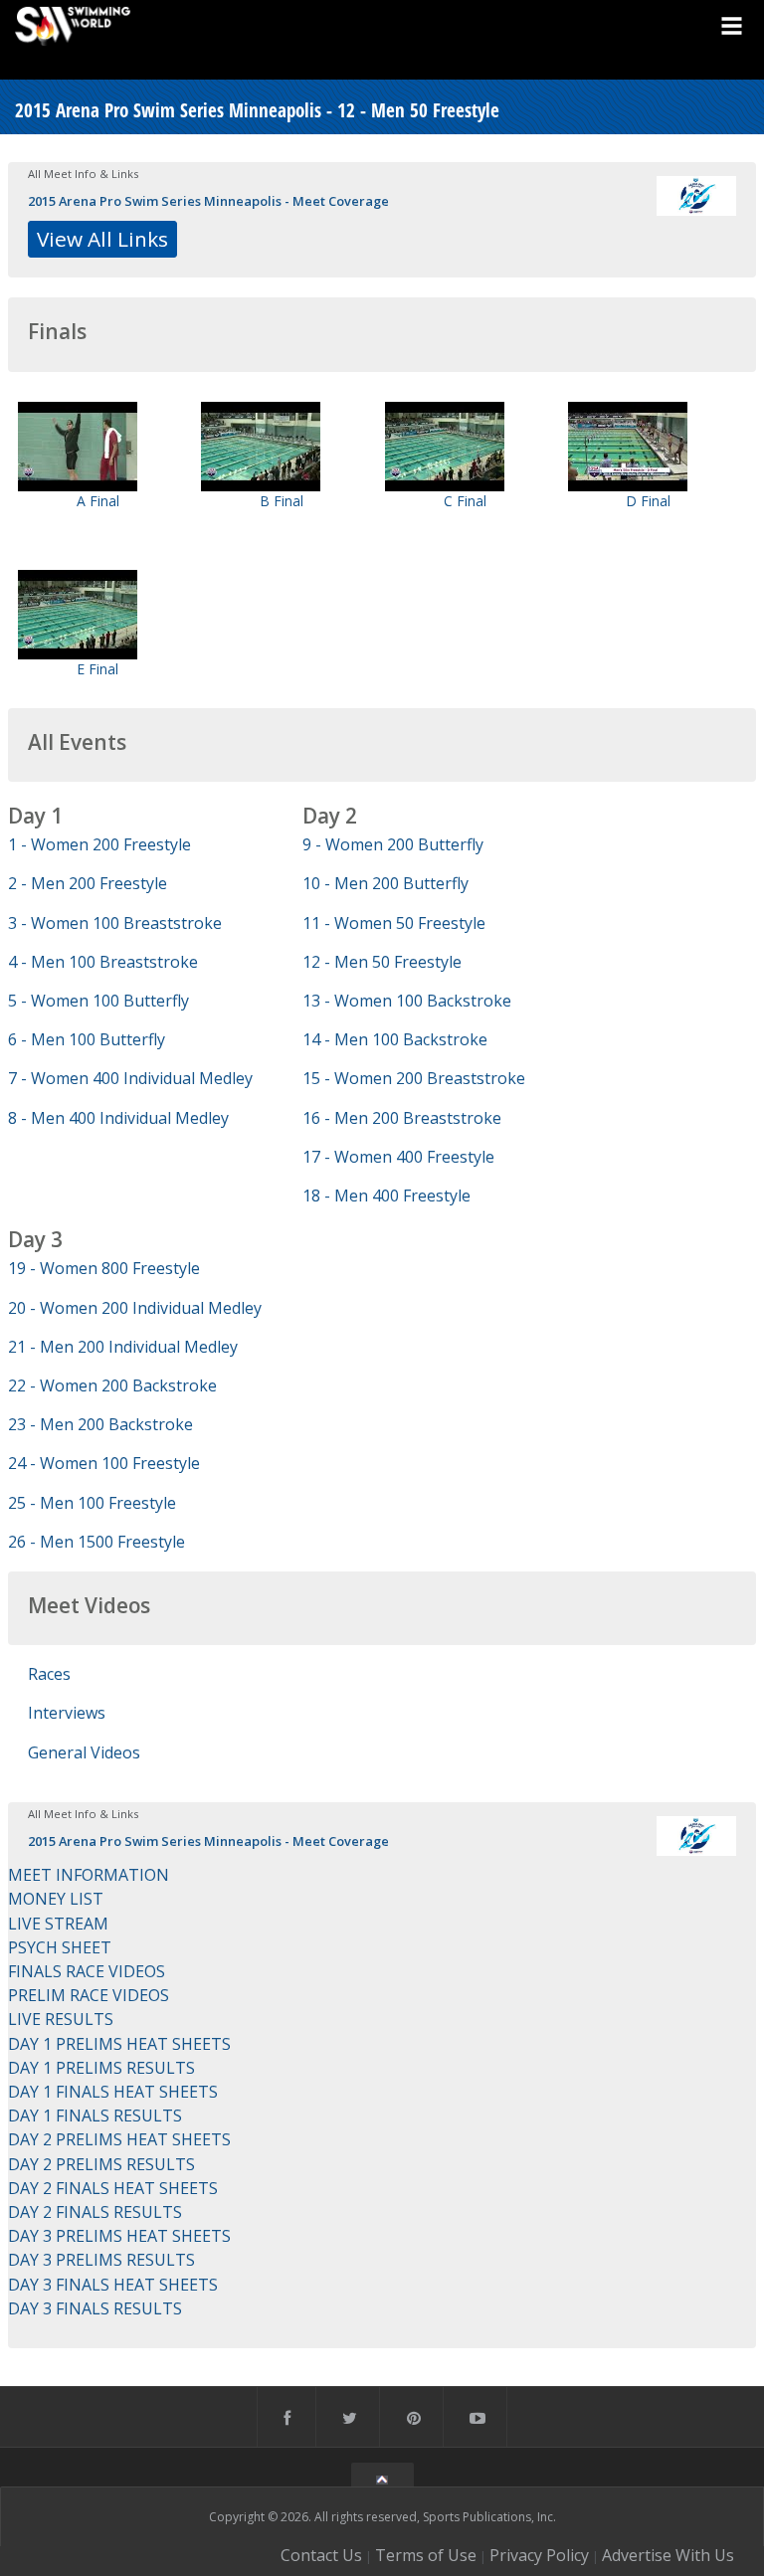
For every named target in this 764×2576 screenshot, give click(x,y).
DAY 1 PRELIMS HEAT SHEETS (119, 2044)
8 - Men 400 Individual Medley (118, 1118)
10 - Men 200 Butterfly (385, 883)
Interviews (67, 1713)
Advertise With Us (668, 2555)
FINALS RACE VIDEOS (87, 1971)
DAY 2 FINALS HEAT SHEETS (113, 2188)
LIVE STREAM (58, 1924)
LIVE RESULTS (61, 2019)
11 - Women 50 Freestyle (394, 923)
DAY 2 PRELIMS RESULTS (101, 2164)
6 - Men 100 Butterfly (87, 1039)
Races (49, 1674)
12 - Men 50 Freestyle (382, 962)
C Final (465, 501)
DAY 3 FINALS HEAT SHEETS (113, 2285)
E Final (97, 669)
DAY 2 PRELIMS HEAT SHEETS (119, 2139)
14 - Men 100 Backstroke (395, 1039)
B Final (282, 501)
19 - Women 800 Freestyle (104, 1268)
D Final (648, 501)
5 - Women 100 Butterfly (98, 1001)
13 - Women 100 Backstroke (407, 1001)
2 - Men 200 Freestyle (88, 883)
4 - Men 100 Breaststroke (103, 962)
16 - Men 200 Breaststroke (402, 1118)
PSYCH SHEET (60, 1947)
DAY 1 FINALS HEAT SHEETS (113, 2092)
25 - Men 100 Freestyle (92, 1503)
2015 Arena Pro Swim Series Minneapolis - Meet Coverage (208, 201)
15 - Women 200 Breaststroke (414, 1078)
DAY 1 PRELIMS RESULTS (101, 2068)
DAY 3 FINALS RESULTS (95, 2308)
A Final (98, 501)
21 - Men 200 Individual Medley (123, 1347)
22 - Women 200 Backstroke (112, 1385)
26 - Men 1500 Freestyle (96, 1542)
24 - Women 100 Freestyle (104, 1463)
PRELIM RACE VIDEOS (89, 1995)
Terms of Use (426, 2555)
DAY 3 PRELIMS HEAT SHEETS (119, 2236)
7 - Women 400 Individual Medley (130, 1078)
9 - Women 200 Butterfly (393, 844)
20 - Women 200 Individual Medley (135, 1308)
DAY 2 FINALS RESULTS (95, 2212)
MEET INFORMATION (89, 1875)
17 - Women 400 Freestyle (398, 1157)
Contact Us (321, 2555)
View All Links (102, 239)
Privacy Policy (539, 2555)
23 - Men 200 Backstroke (100, 1424)
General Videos (84, 1752)
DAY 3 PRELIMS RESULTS (101, 2260)
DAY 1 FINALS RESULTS (95, 2116)
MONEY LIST (56, 1899)
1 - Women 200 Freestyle (99, 844)
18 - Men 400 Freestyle (386, 1196)
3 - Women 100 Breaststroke (115, 923)
